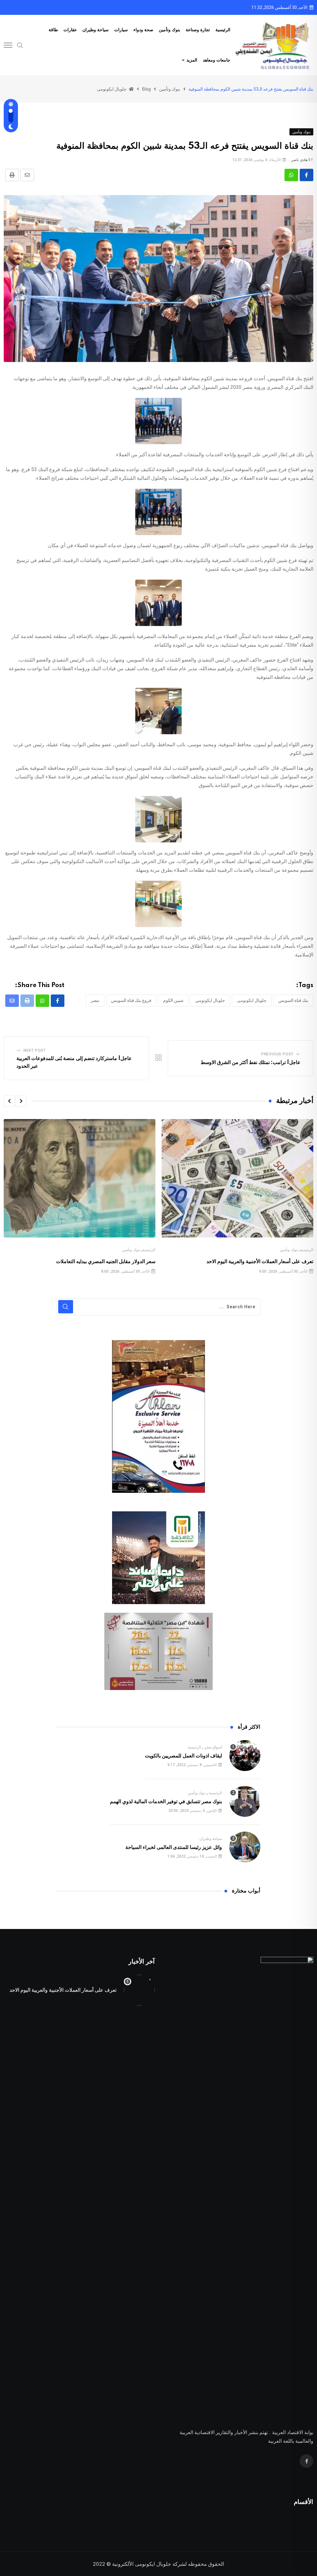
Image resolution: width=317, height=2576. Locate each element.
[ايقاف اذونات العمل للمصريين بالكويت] (245, 1756)
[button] (21, 1101)
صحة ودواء (143, 30)
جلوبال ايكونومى (252, 1000)
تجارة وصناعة (198, 30)
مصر (95, 1000)
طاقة (53, 30)
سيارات (121, 30)
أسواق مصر (213, 1747)
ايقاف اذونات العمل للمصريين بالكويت (183, 1756)
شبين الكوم (173, 1000)
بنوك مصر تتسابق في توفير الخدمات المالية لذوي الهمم (166, 1802)
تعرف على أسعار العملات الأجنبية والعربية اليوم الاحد (260, 1262)
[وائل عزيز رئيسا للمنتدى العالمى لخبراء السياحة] (245, 1847)
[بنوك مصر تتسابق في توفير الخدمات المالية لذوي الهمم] (245, 1801)
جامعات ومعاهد (217, 60)
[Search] (20, 45)
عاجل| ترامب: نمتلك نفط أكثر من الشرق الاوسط (251, 1062)
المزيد (192, 60)
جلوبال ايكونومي (210, 1000)
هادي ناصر (299, 160)
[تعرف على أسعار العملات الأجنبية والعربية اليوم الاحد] (139, 1990)
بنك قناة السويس (293, 1000)
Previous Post (277, 1054)
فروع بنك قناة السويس (131, 1000)
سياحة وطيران (96, 30)
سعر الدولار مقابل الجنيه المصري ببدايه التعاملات (106, 1262)
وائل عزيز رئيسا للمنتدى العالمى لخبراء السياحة (174, 1847)
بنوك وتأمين (169, 30)
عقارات (70, 30)
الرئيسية (223, 30)
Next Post (35, 1050)
